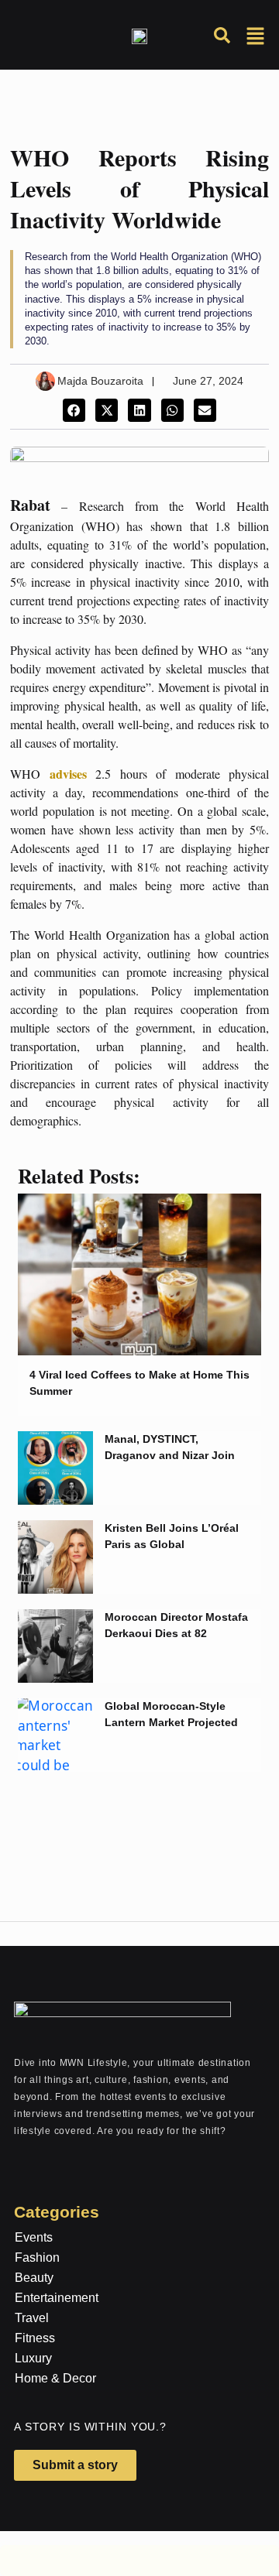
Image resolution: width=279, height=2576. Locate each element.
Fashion (37, 2257)
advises (73, 774)
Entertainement (57, 2298)
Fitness (35, 2338)
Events (34, 2237)
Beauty (34, 2278)
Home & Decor (55, 2378)
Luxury (33, 2358)
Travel (32, 2318)
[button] (74, 410)
